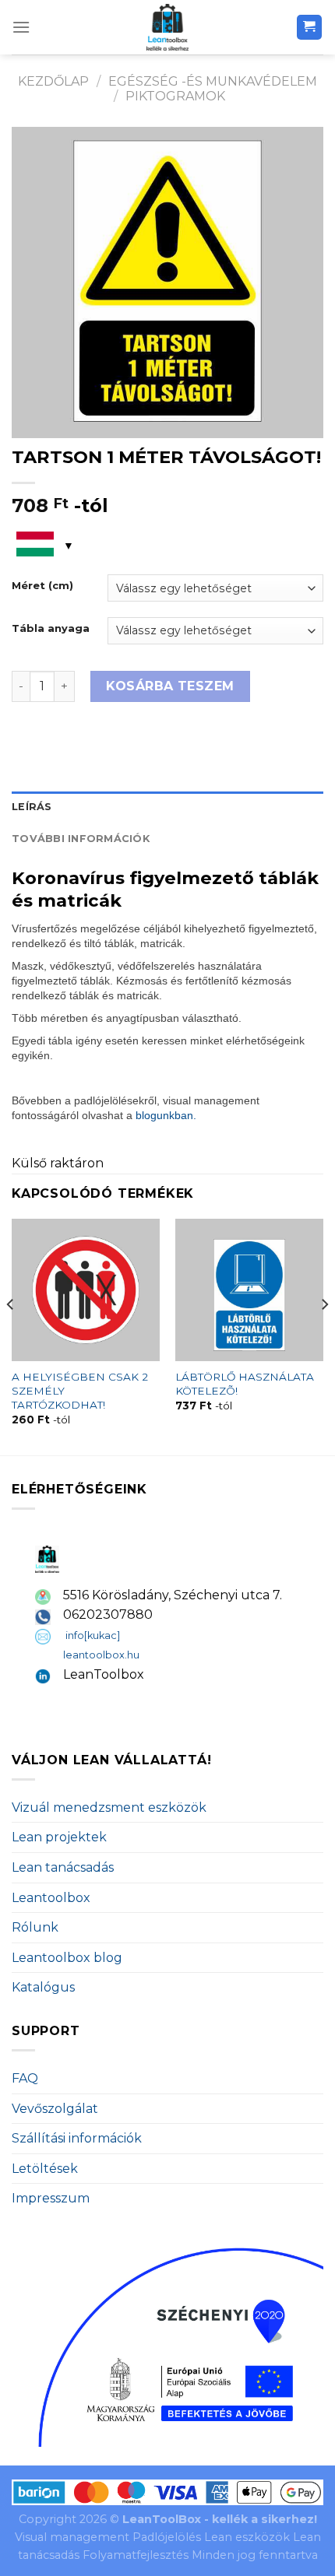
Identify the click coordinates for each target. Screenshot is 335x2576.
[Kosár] (310, 28)
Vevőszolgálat (55, 2109)
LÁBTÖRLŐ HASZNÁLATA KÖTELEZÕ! (245, 1384)
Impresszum (51, 2198)
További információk (81, 839)
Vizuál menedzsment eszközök (109, 1807)
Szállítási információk (77, 2138)
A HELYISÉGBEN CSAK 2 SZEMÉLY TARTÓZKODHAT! (80, 1390)
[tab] (167, 807)
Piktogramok (175, 96)
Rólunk (35, 1927)
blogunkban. (166, 1115)
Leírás (32, 807)
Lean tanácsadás (63, 1867)
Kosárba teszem (170, 686)
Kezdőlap (53, 81)
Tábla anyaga (51, 629)
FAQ (25, 2078)
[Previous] (11, 1335)
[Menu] (21, 27)
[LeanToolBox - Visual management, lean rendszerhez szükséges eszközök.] (167, 27)
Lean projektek (59, 1837)
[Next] (324, 1335)
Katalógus (43, 1987)
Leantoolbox (51, 1898)
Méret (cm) (42, 586)
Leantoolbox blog (67, 1958)
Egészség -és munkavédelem (213, 81)
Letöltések (45, 2169)
